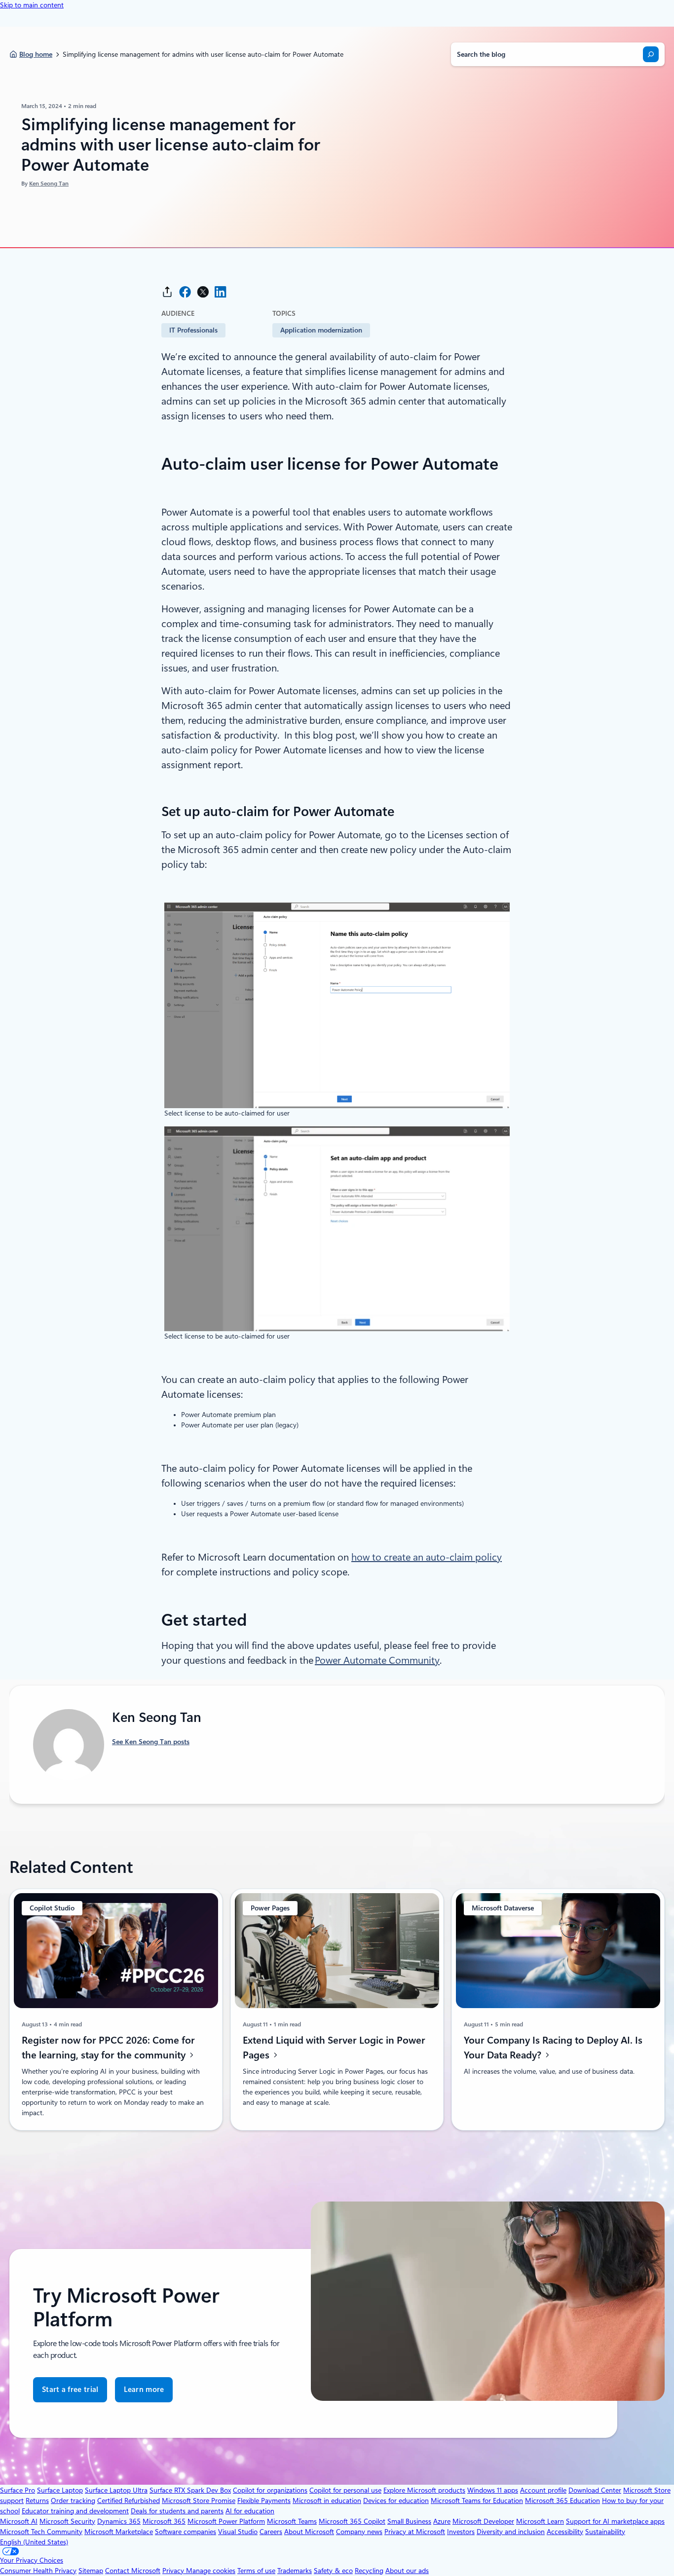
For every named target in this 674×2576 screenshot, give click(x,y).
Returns (37, 2501)
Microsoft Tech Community (41, 2532)
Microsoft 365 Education (562, 2501)
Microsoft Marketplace (119, 2532)
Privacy (174, 2571)
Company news (359, 2532)
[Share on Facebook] (185, 292)
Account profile (543, 2490)
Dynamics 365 (119, 2521)
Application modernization (321, 330)
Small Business (409, 2521)
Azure (442, 2521)
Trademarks (295, 2571)
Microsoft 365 (164, 2521)
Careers (271, 2532)
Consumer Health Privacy (38, 2571)
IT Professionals (193, 330)
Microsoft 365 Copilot (352, 2521)
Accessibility (565, 2532)
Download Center (595, 2490)
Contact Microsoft (133, 2571)
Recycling (369, 2571)
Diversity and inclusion (511, 2532)
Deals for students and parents (177, 2511)
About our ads (407, 2571)
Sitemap (91, 2571)
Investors (461, 2532)
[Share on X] (203, 292)
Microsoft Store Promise (199, 2501)
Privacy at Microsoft (415, 2532)
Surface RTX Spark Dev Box (190, 2490)
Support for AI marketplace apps (615, 2521)
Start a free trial (70, 2389)
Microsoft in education (327, 2501)
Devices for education (396, 2501)
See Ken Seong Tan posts (151, 1742)
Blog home (36, 54)
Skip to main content (32, 5)
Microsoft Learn (540, 2521)
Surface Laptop (60, 2490)
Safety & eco (333, 2571)
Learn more (144, 2389)
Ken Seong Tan (49, 184)
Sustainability (605, 2532)
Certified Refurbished (129, 2501)
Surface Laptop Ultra (116, 2490)
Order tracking (73, 2501)
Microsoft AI (19, 2521)
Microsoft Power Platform (226, 2521)
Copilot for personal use (345, 2490)
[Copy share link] (167, 292)
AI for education (250, 2511)
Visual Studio (238, 2532)
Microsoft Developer (483, 2521)
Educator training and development (75, 2511)
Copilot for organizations (270, 2490)
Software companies (186, 2532)
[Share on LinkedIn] (221, 292)
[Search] (651, 54)
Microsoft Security (67, 2521)
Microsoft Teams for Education (477, 2501)
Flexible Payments (264, 2501)
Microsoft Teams (292, 2521)
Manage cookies (211, 2571)
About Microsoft (309, 2532)
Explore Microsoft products (424, 2490)
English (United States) (34, 2542)
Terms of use (256, 2571)
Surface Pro (18, 2490)
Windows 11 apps (493, 2490)
